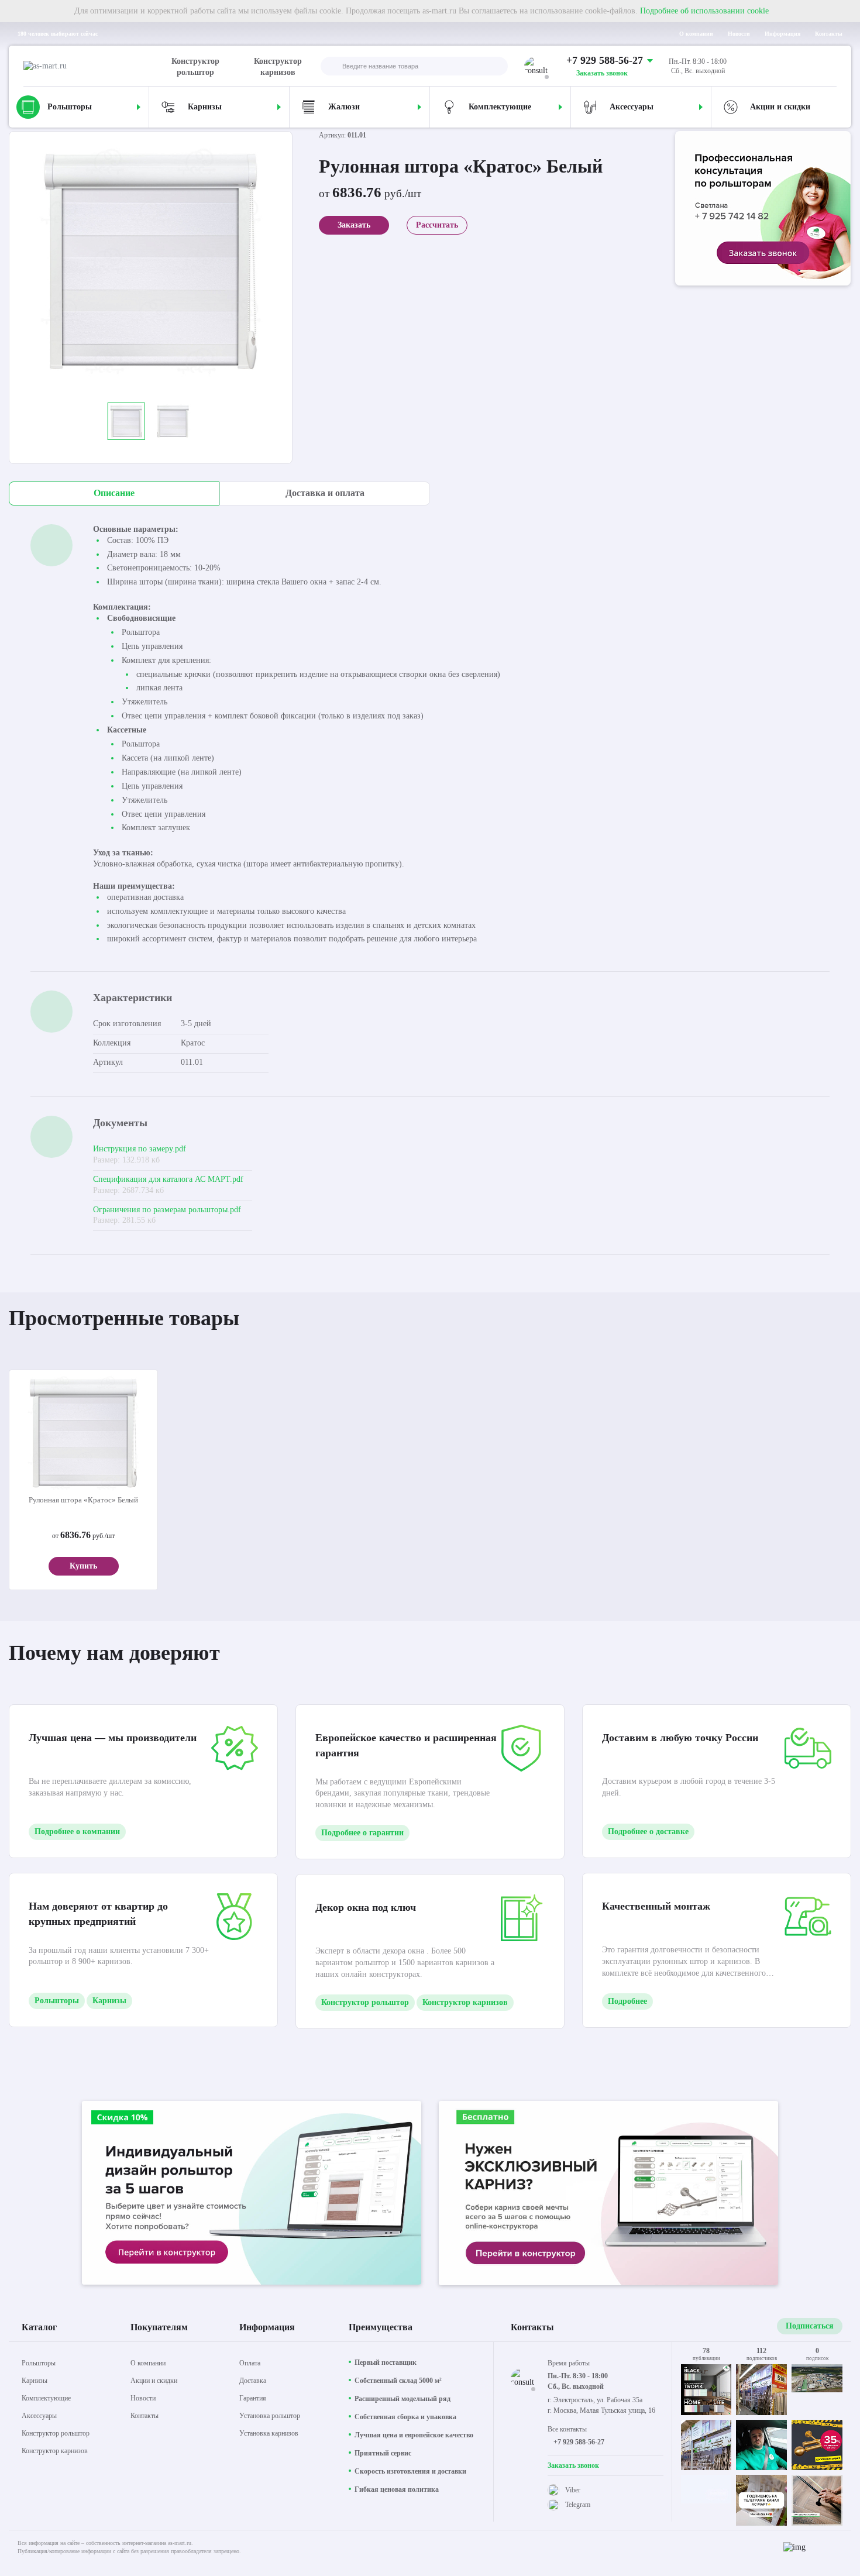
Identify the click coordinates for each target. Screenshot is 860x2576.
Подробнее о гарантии (362, 1833)
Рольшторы (57, 2001)
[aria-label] (763, 210)
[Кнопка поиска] (330, 67)
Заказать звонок (602, 73)
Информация (782, 34)
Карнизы (109, 2001)
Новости (739, 34)
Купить (83, 1566)
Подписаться (810, 2326)
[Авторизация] (827, 66)
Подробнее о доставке (648, 1832)
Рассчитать (437, 225)
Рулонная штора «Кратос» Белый (83, 1500)
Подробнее (627, 2001)
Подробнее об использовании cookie (704, 11)
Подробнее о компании (77, 1832)
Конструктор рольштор (195, 67)
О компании (696, 34)
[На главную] (95, 66)
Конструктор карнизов (278, 67)
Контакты (829, 34)
